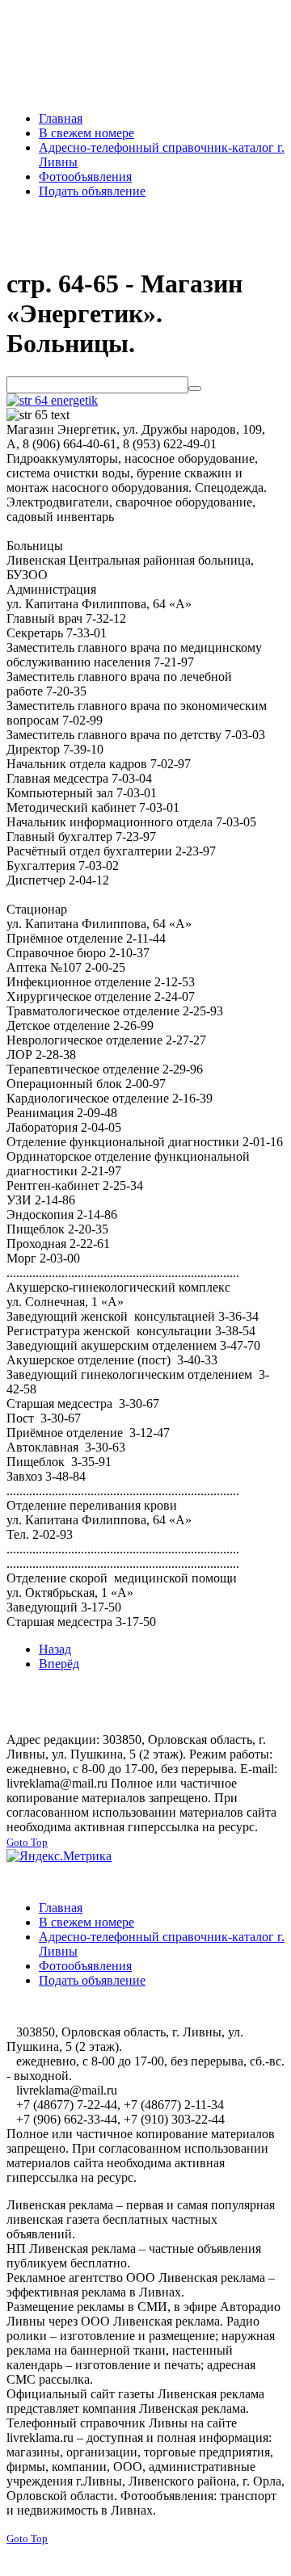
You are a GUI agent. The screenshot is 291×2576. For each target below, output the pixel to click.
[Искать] (195, 389)
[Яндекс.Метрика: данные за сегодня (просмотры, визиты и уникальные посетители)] (59, 1856)
